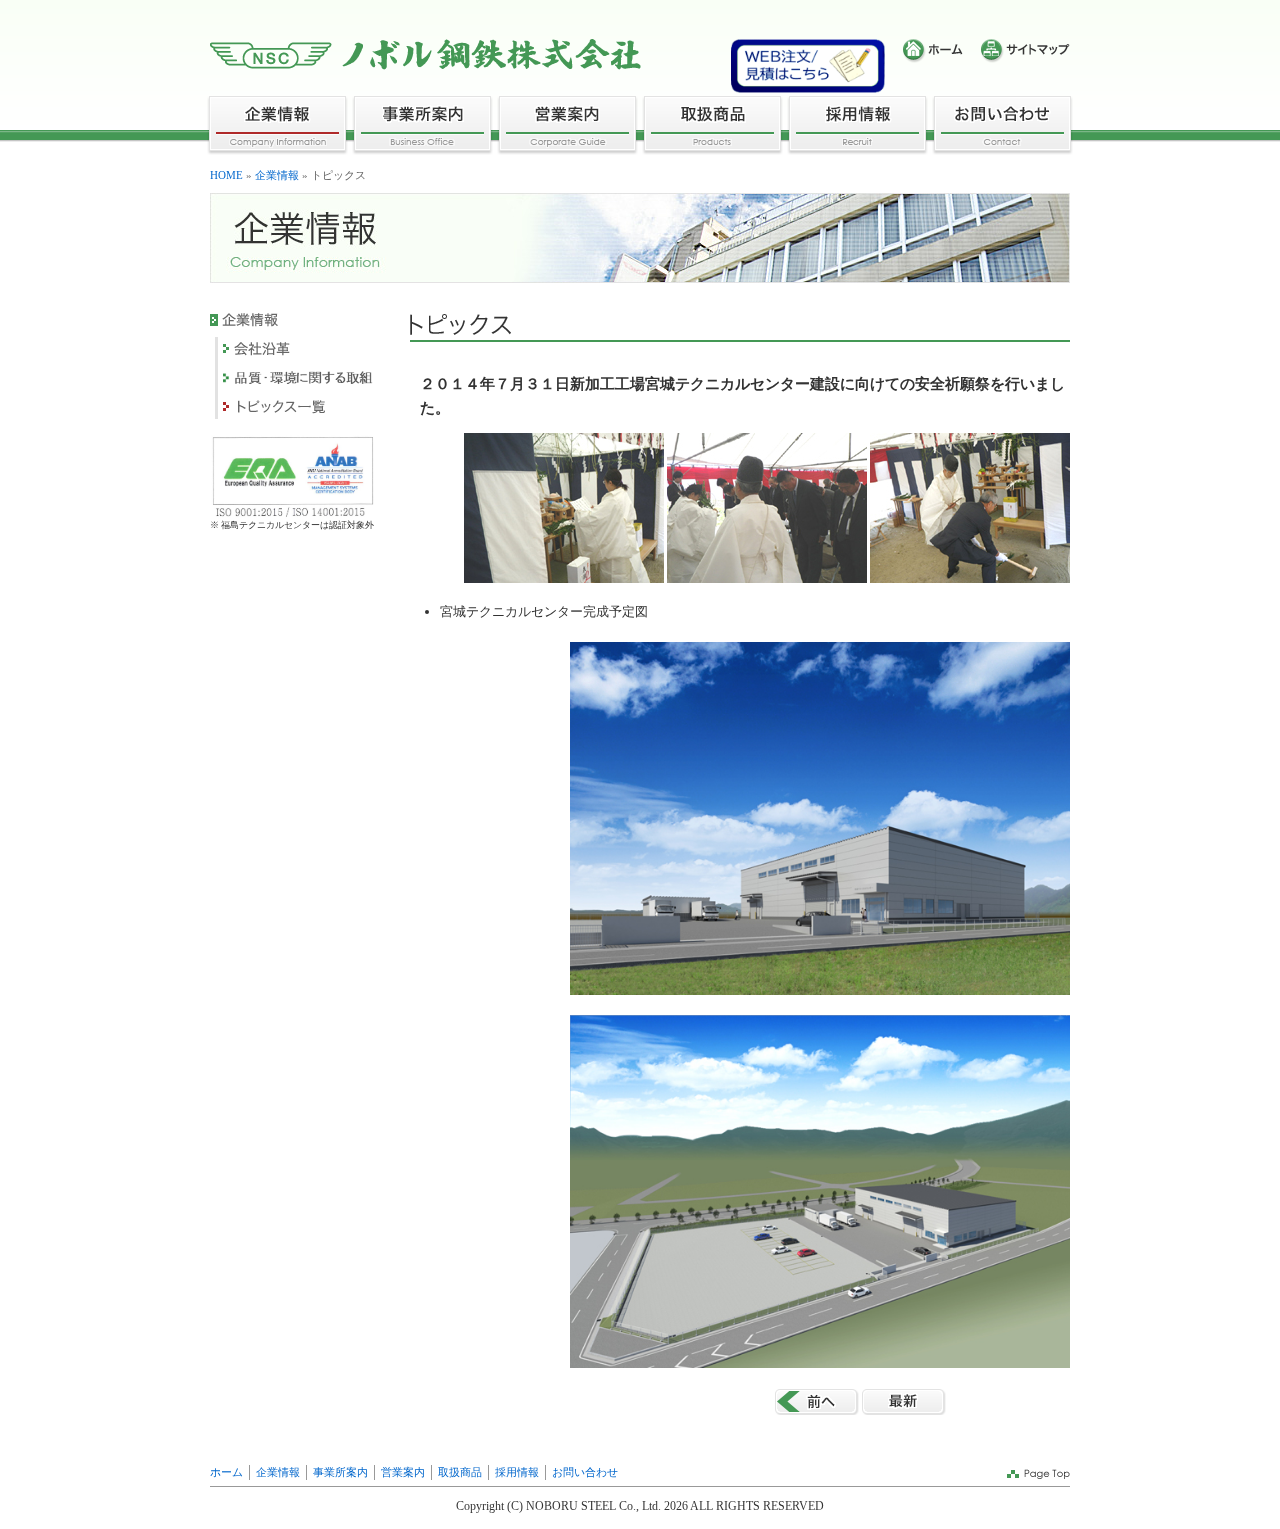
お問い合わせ (585, 1472)
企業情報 (277, 175)
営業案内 (403, 1472)
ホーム (226, 1472)
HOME (226, 175)
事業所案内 (340, 1472)
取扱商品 (460, 1472)
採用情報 (517, 1472)
